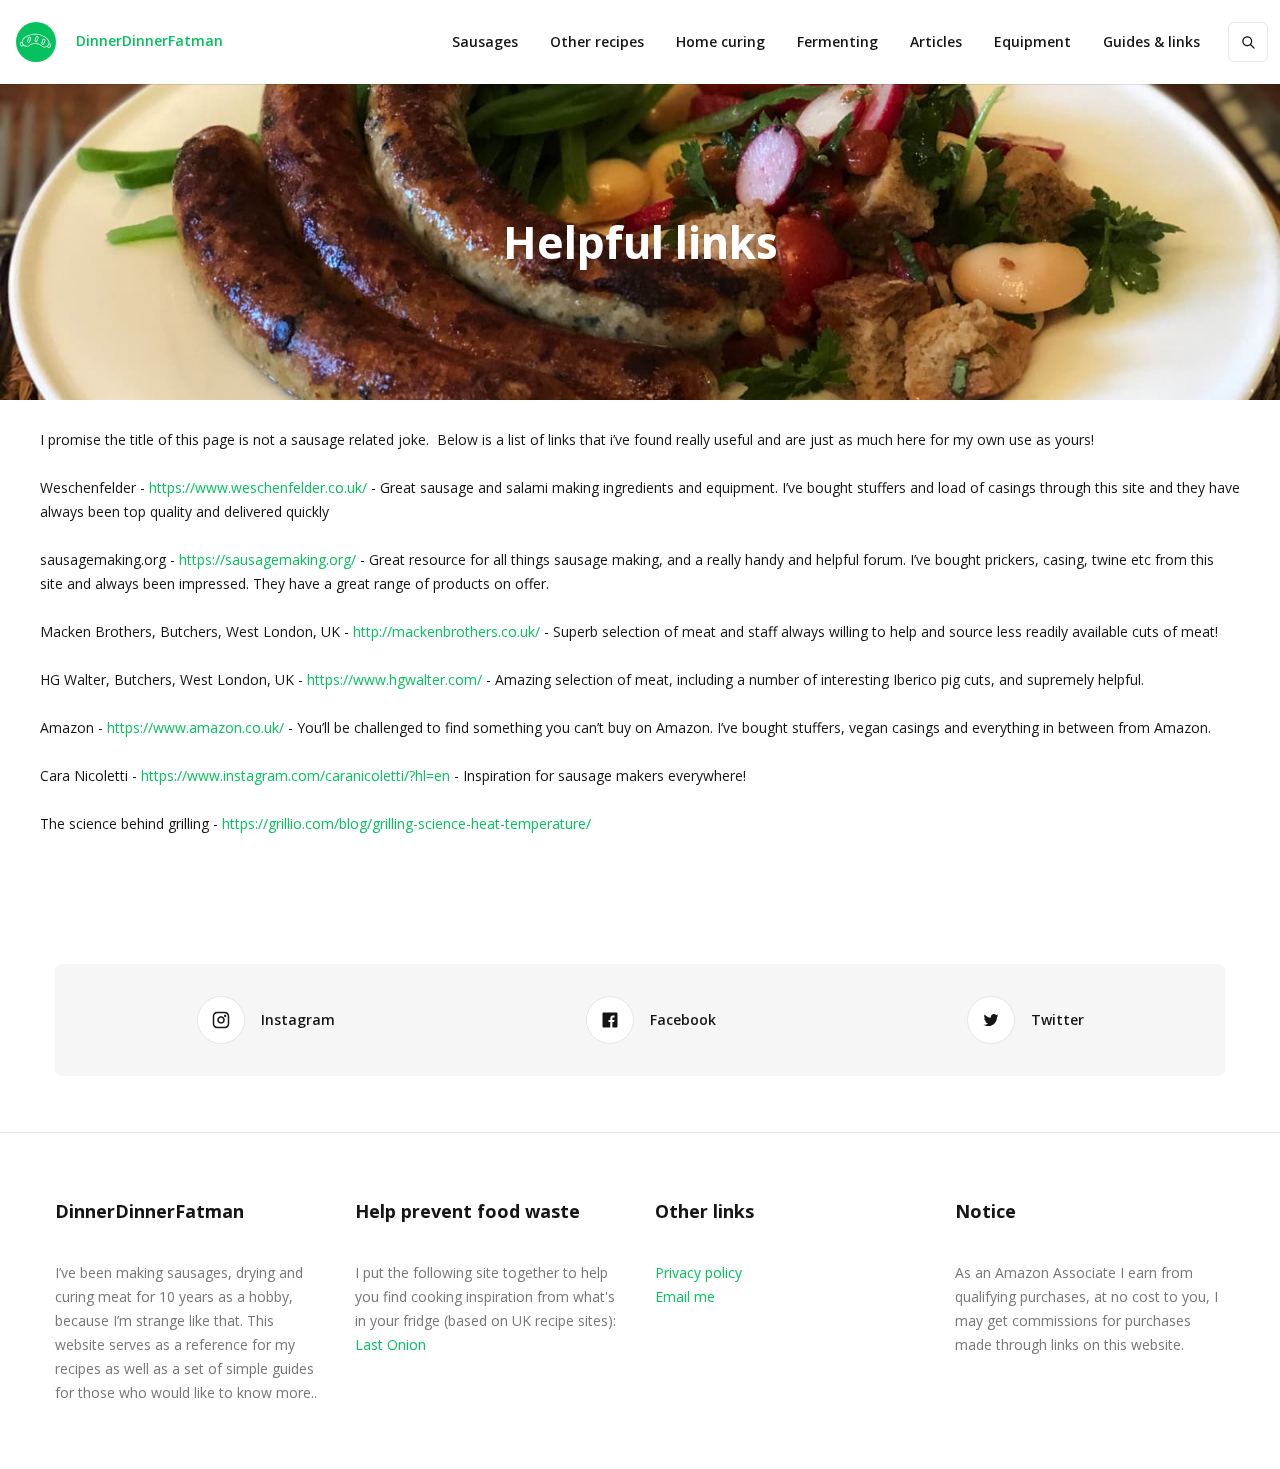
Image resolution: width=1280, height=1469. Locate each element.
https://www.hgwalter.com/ (394, 679)
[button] (1032, 42)
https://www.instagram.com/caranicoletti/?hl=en (295, 775)
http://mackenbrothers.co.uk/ (446, 631)
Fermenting (837, 41)
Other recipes (597, 41)
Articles (936, 41)
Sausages (485, 41)
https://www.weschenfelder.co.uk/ (258, 487)
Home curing (720, 41)
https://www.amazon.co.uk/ (195, 727)
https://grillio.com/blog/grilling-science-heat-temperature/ (406, 823)
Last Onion (390, 1344)
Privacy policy (698, 1272)
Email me (685, 1296)
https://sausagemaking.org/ (267, 559)
